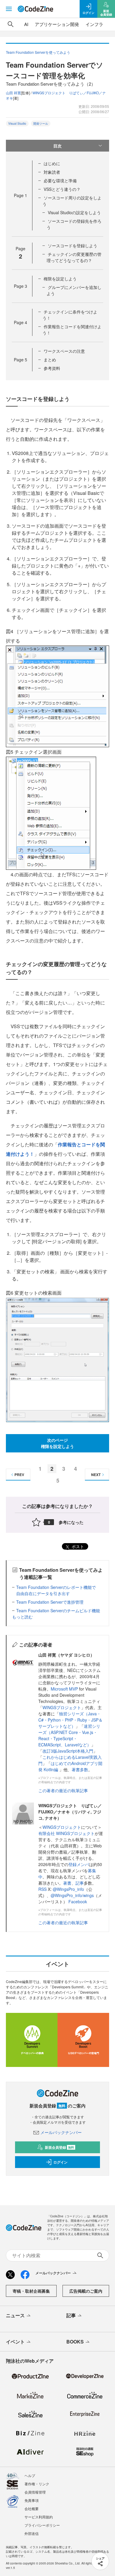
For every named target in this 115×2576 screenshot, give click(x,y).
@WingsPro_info (68, 1889)
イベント (15, 2342)
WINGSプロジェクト (62, 1707)
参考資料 (52, 368)
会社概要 (32, 2508)
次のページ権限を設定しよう (57, 1443)
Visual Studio (17, 123)
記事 (80, 1883)
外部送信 (32, 2533)
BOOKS (75, 2342)
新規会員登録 (59, 2147)
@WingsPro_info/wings (72, 1895)
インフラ (94, 24)
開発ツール (41, 123)
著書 (67, 1883)
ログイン (60, 2162)
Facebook (78, 1901)
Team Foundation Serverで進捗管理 (50, 1602)
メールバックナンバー (61, 2132)
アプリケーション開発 (57, 24)
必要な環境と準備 (60, 181)
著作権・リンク (37, 2484)
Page (20, 195)
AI (26, 24)
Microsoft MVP (64, 1689)
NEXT (96, 1475)
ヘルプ (30, 2475)
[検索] (11, 24)
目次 (57, 146)
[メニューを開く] (9, 9)
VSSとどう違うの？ (62, 189)
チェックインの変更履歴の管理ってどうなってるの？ (74, 257)
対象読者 (52, 172)
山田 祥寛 (13, 93)
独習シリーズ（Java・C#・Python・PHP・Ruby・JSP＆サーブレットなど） (70, 1720)
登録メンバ (79, 1864)
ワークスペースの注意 (64, 351)
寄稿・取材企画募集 (31, 2291)
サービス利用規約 (39, 2517)
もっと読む (22, 1617)
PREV (19, 1475)
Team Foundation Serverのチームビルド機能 (58, 1610)
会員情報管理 (35, 2492)
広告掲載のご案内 (86, 2291)
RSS (43, 1889)
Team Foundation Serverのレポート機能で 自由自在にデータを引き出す (58, 1590)
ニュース (15, 2315)
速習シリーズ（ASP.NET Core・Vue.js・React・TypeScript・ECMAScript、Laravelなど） (69, 1735)
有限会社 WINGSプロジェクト (66, 1833)
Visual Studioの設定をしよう (74, 212)
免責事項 (32, 2500)
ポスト (77, 1546)
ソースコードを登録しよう (73, 246)
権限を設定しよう (60, 279)
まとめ (50, 360)
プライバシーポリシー (42, 2525)
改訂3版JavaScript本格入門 (68, 1751)
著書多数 (80, 1769)
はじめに (52, 163)
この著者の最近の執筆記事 (63, 1790)
